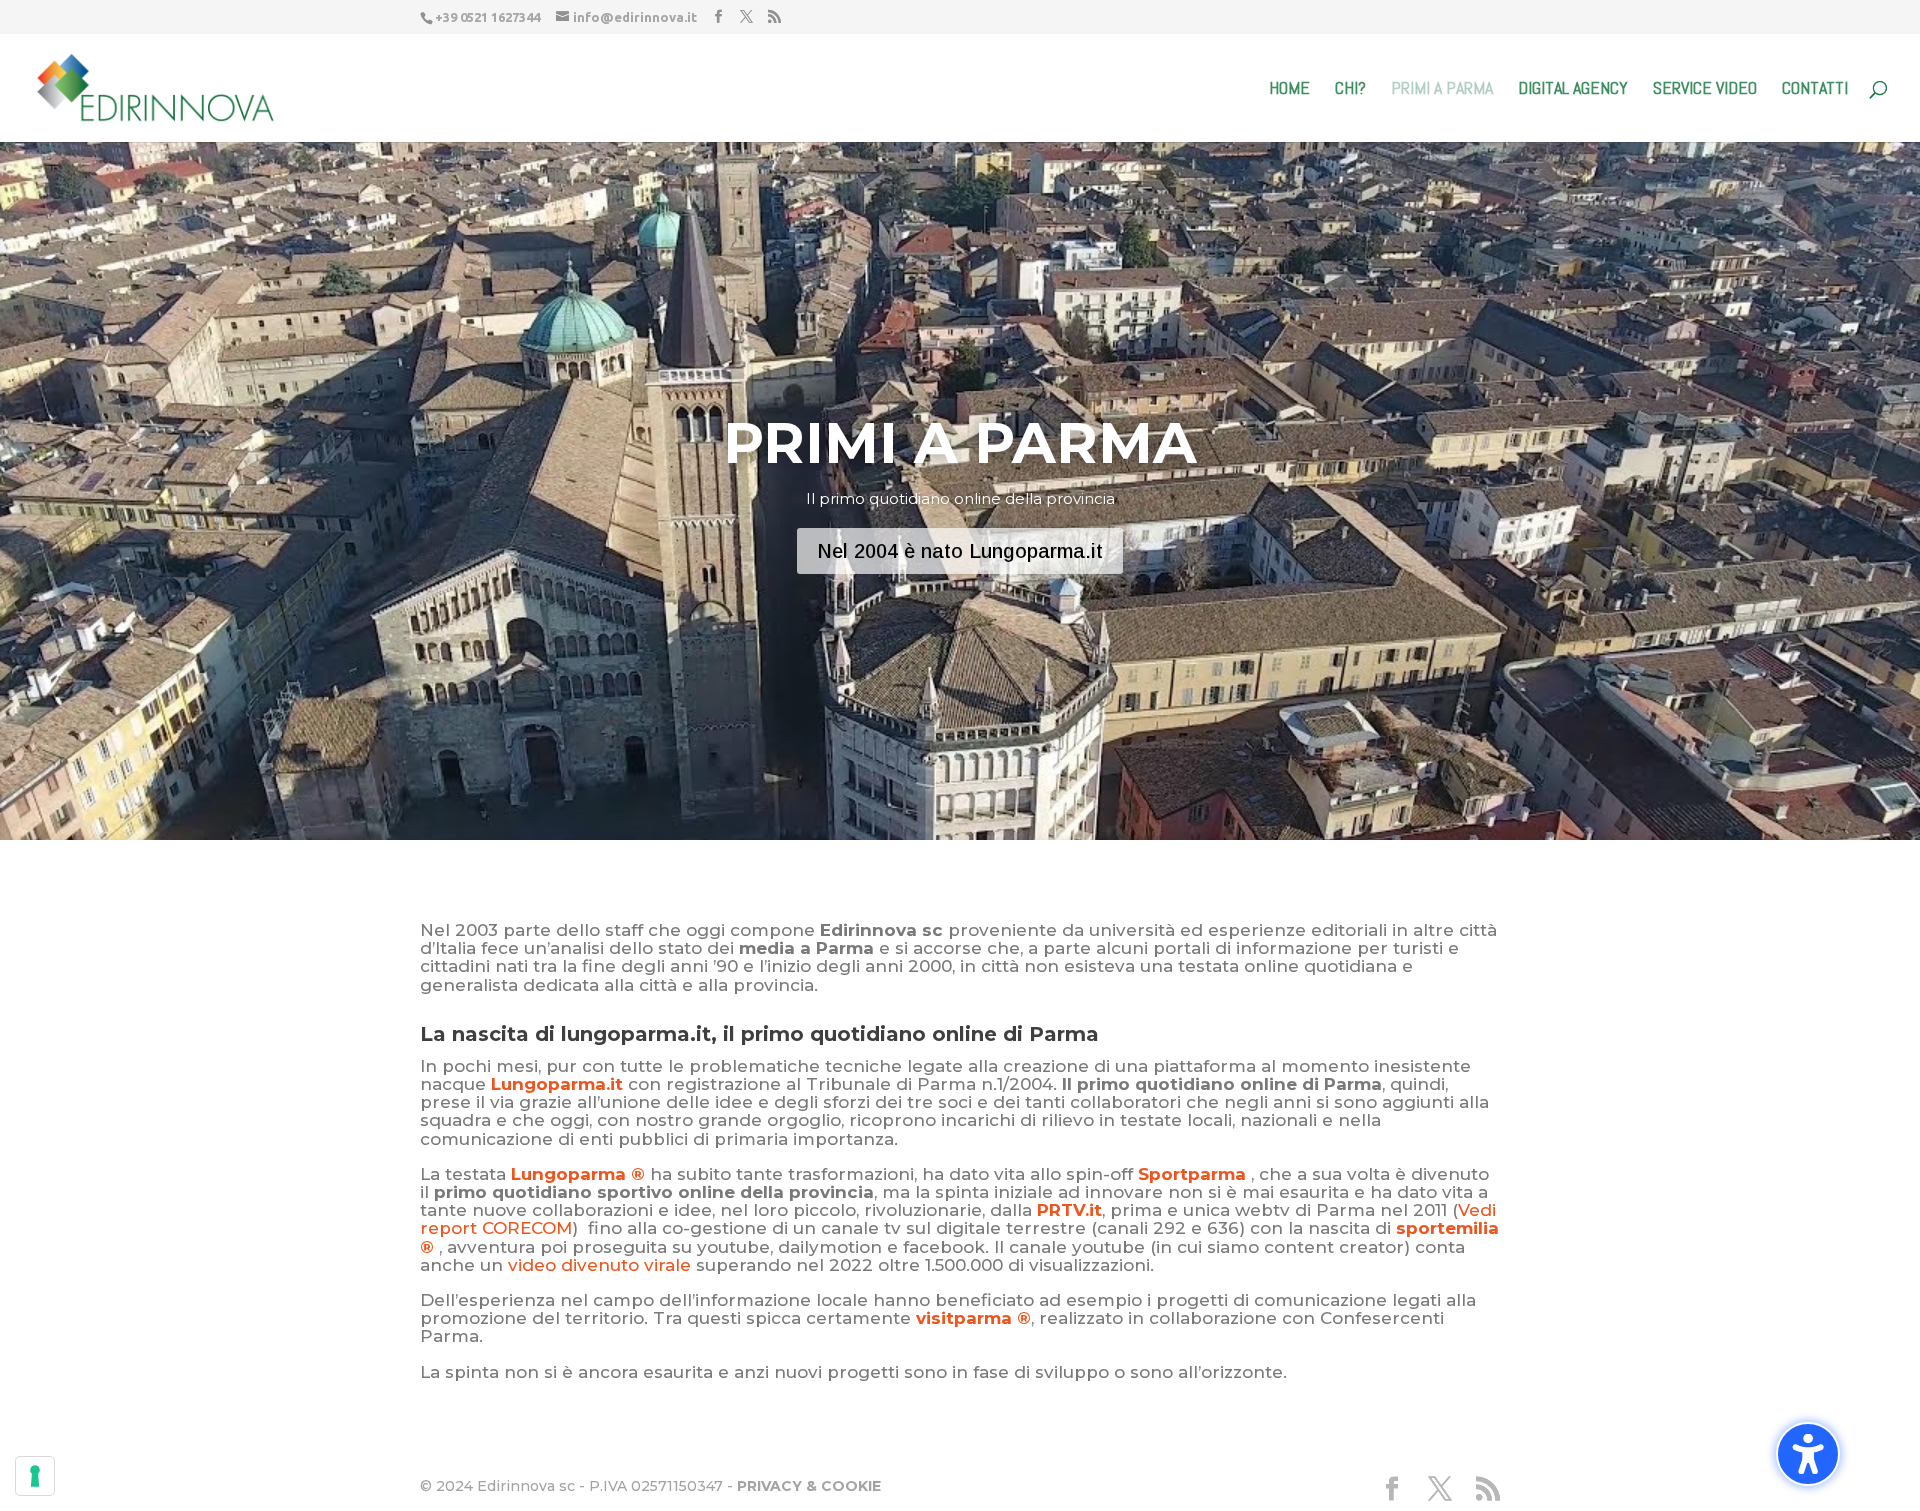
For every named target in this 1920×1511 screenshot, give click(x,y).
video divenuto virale (599, 1265)
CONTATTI (1815, 90)
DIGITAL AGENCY (1573, 90)
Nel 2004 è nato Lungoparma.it (960, 551)
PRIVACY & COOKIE (809, 1486)
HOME (1289, 90)
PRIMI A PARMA (1442, 90)
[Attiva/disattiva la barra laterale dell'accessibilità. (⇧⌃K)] (1808, 1454)
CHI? (1350, 90)
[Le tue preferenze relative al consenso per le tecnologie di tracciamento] (35, 1476)
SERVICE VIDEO (1705, 90)
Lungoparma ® (578, 1174)
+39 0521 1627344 (487, 17)
